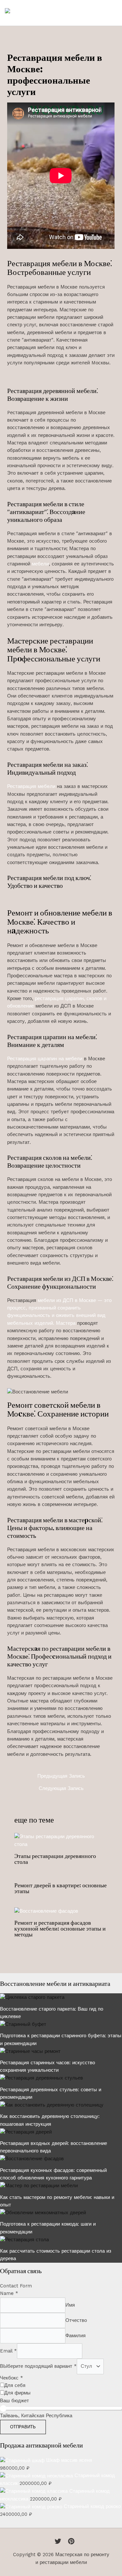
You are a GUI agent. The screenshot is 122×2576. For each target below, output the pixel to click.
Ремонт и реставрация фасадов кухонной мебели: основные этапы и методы (60, 1928)
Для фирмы (17, 2393)
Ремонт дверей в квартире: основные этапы (61, 1888)
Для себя (15, 2385)
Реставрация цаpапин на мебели (45, 1059)
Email (8, 2351)
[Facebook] (48, 2541)
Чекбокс (12, 2378)
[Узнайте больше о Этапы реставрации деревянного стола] (61, 1840)
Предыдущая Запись (61, 1776)
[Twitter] (58, 2541)
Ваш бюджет (14, 2401)
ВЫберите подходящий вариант (38, 2366)
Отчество (76, 2320)
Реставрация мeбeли (31, 786)
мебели (40, 564)
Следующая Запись (61, 1789)
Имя (70, 2305)
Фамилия (75, 2336)
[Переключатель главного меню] (110, 13)
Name (9, 2293)
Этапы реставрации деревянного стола (55, 1859)
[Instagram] (71, 2541)
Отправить (23, 2427)
